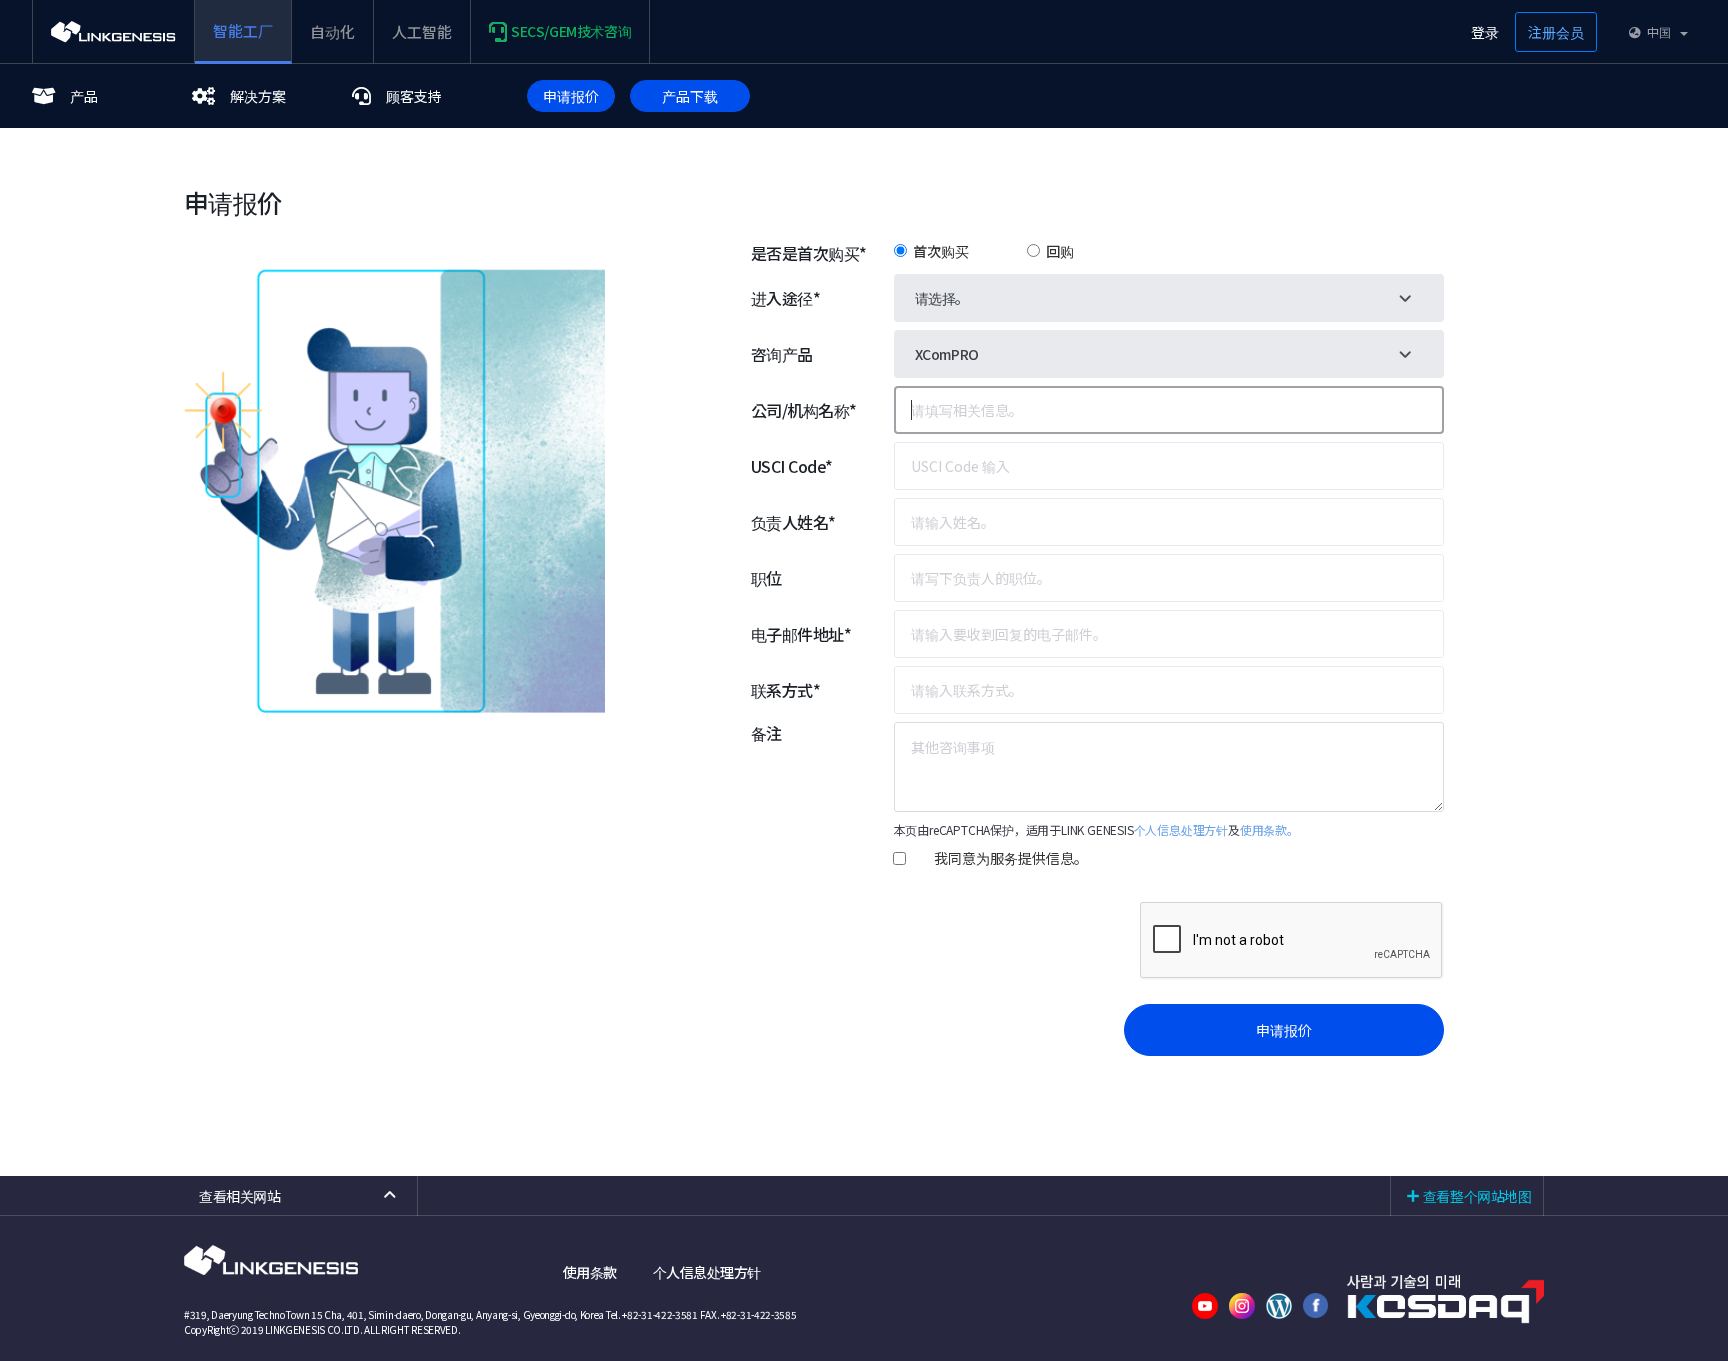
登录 (1485, 32)
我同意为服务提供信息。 (1011, 858)
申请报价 (571, 96)
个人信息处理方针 (1181, 829)
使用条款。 (1269, 829)
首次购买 (938, 251)
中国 (1657, 31)
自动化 (332, 31)
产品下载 (690, 96)
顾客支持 (414, 96)
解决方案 (258, 96)
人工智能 (422, 31)
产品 (84, 96)
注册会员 (1556, 32)
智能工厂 (243, 30)
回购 (1057, 251)
